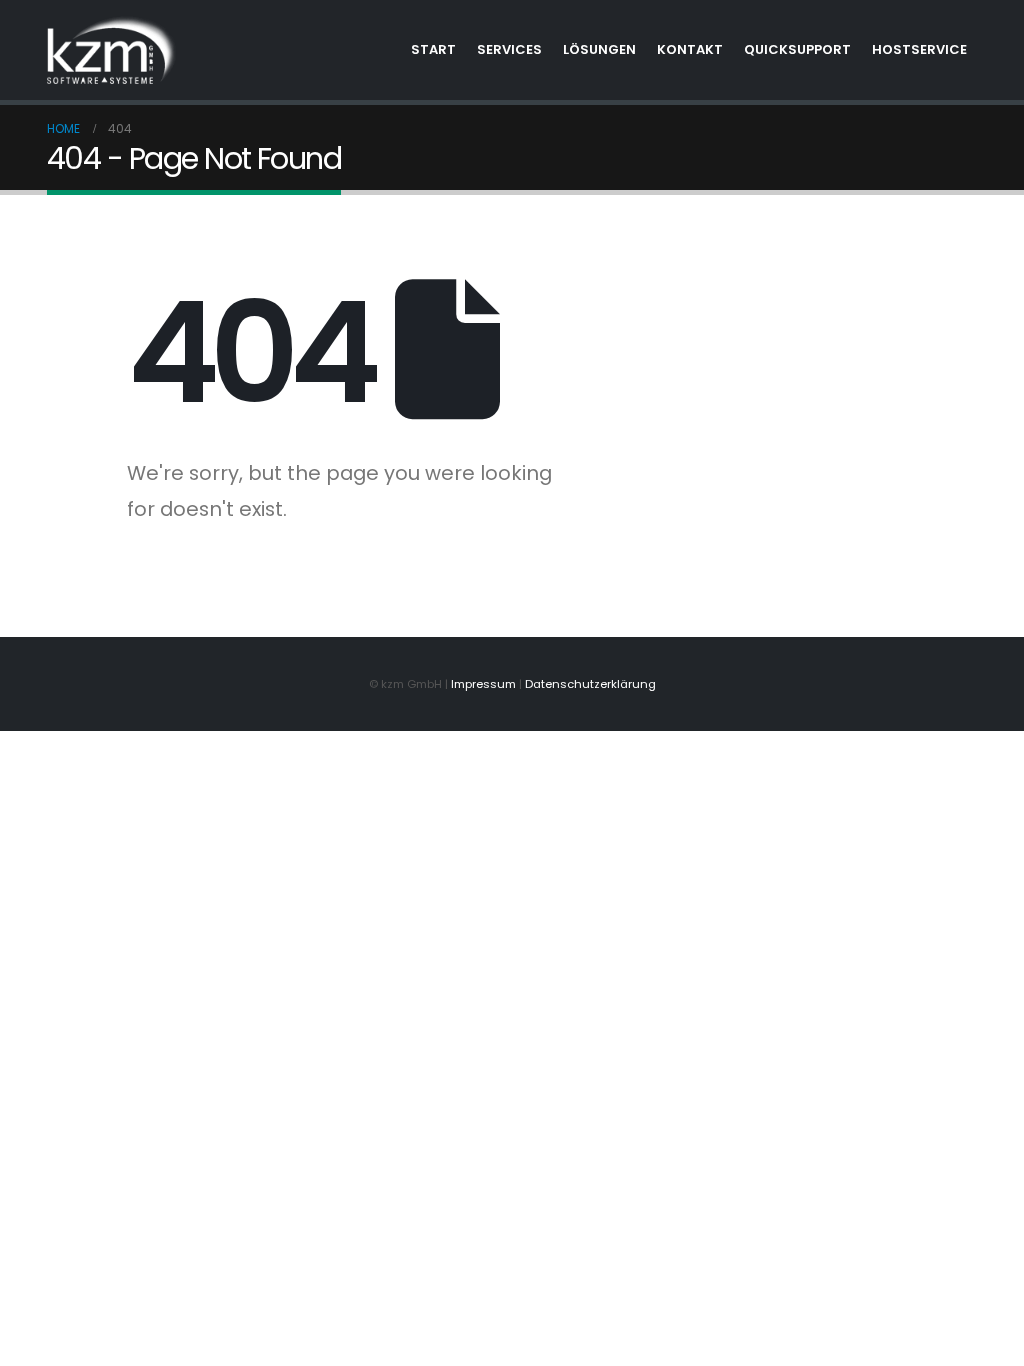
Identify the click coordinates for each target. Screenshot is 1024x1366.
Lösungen (599, 49)
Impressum (483, 684)
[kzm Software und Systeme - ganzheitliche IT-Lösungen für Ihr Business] (112, 50)
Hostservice (919, 49)
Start (433, 49)
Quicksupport (797, 49)
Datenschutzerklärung (590, 684)
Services (509, 49)
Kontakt (690, 49)
